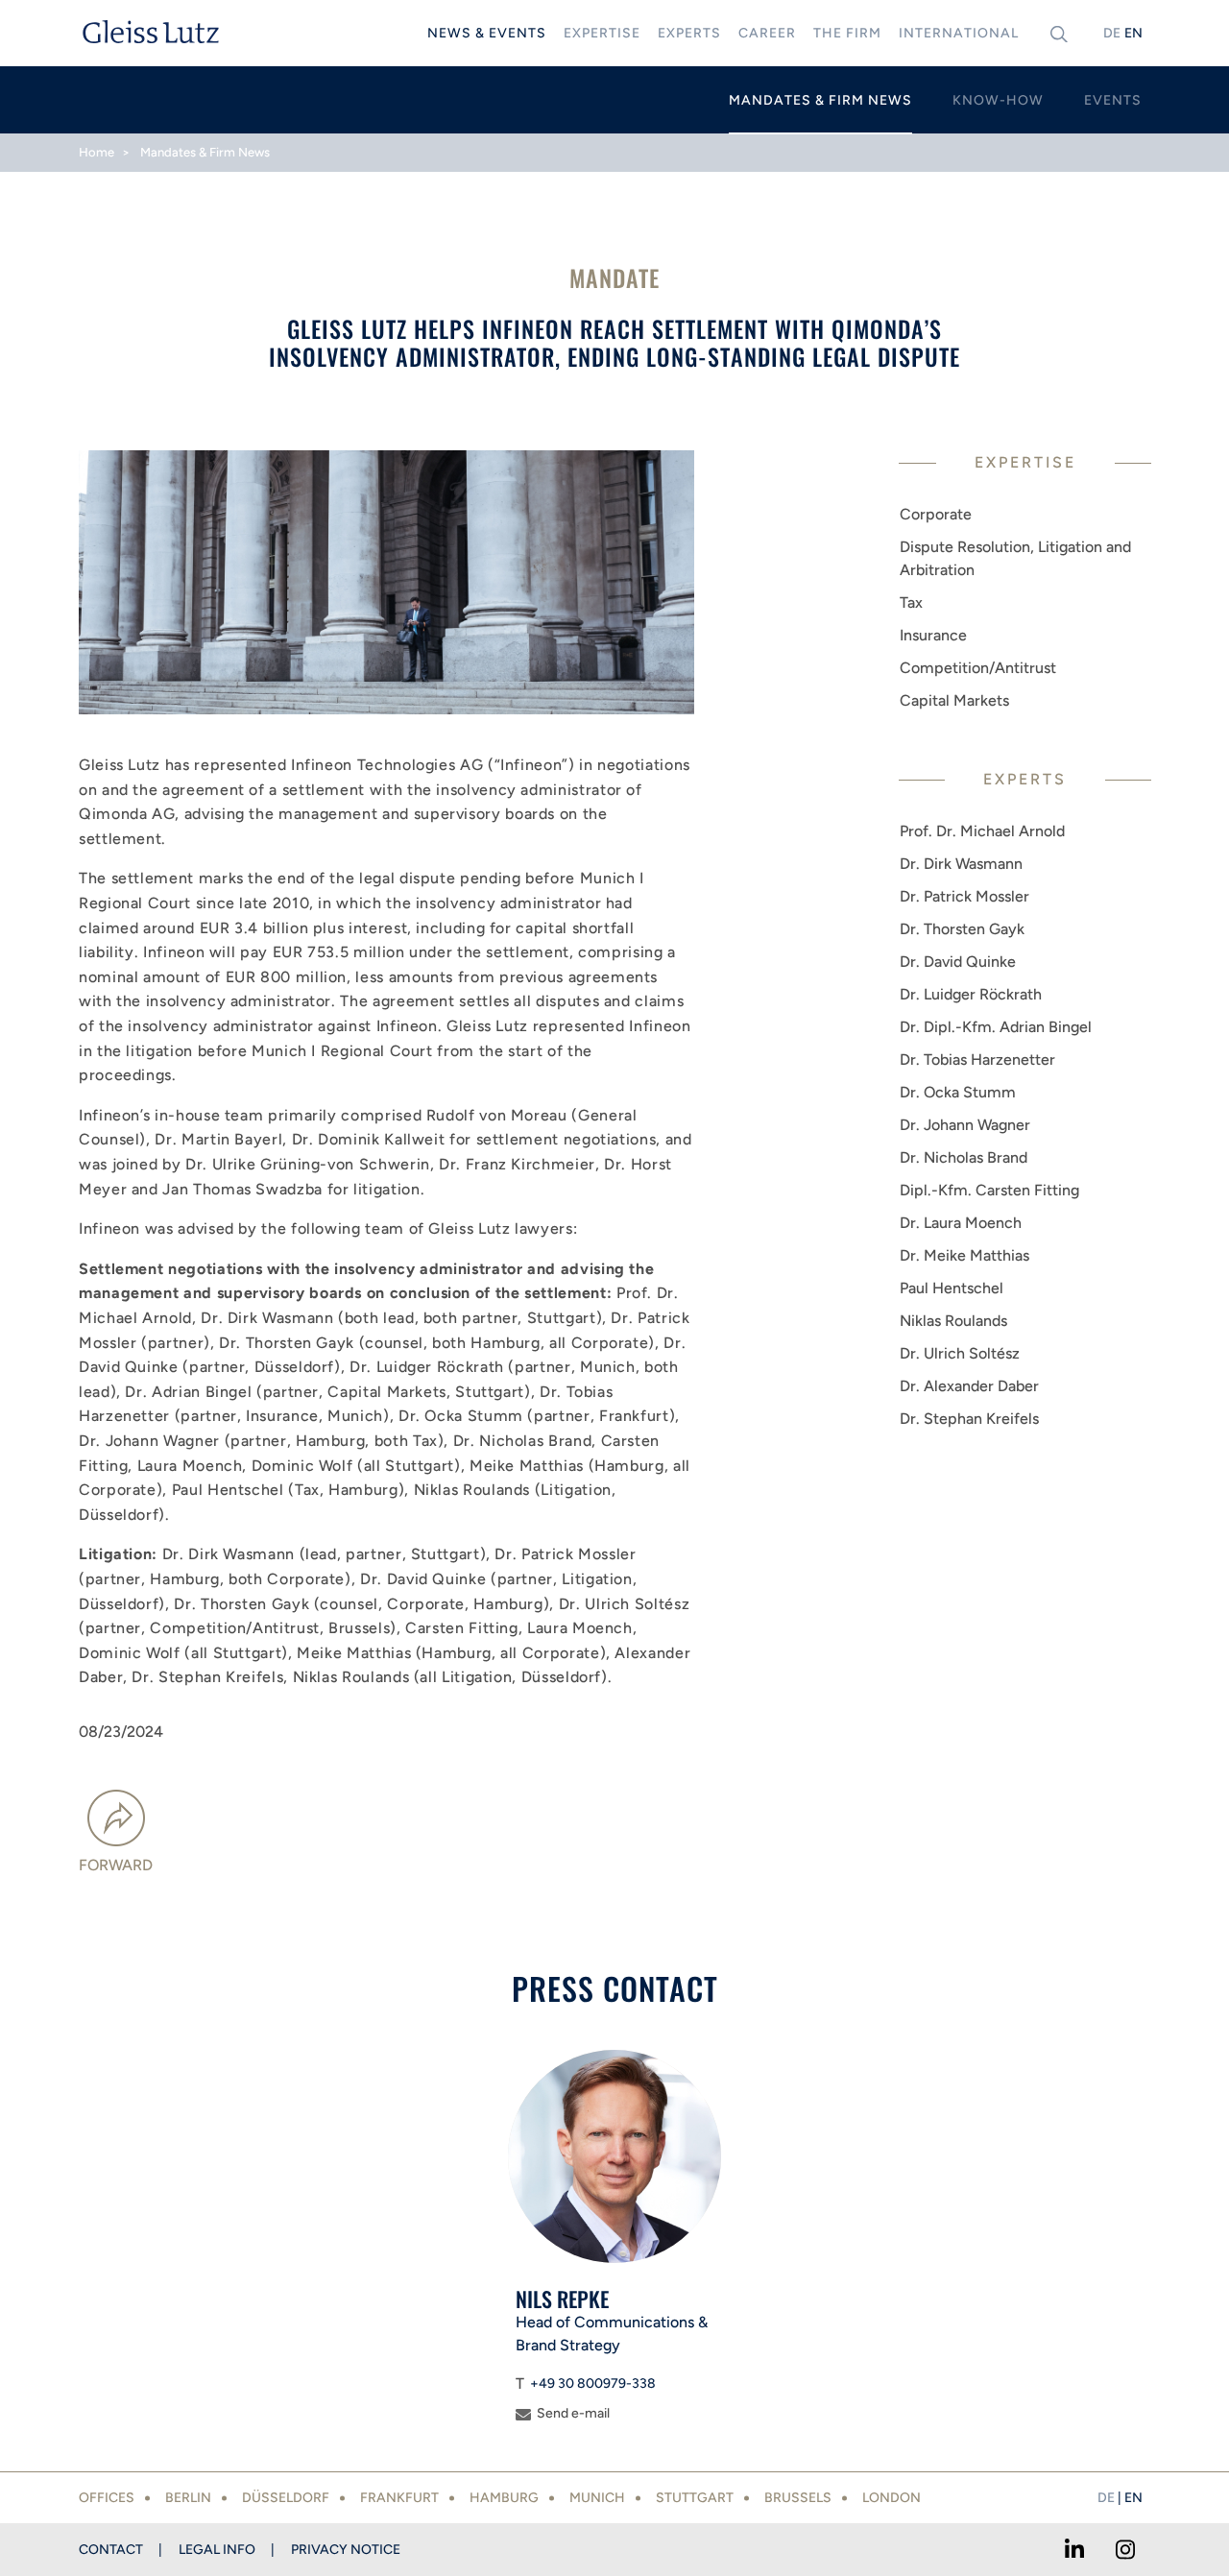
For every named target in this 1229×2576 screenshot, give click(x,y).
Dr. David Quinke (958, 962)
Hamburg (504, 2498)
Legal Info (217, 2550)
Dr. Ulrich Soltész (960, 1353)
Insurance (933, 635)
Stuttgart (695, 2498)
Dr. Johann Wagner (965, 1125)
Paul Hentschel (952, 1288)
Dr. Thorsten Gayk (962, 929)
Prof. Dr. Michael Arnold (982, 831)
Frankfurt (399, 2498)
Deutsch (1112, 33)
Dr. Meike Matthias (964, 1255)
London (892, 2498)
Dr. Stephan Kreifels (969, 1419)
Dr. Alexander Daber (969, 1386)
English (1133, 33)
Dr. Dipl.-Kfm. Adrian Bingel (996, 1027)
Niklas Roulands (953, 1321)
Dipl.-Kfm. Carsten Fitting (989, 1190)
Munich (597, 2498)
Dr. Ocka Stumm (958, 1092)
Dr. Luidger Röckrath (971, 994)
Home (96, 152)
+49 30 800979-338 (593, 2383)
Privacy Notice (346, 2550)
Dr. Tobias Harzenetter (977, 1059)
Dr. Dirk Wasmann (961, 864)
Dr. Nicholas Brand (964, 1157)
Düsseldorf (286, 2498)
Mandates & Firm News (205, 152)
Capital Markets (954, 700)
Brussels (798, 2498)
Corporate (936, 514)
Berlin (188, 2498)
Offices (107, 2498)
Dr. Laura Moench (961, 1223)
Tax (911, 602)
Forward (116, 1865)
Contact (111, 2550)
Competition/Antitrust (978, 668)
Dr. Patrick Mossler (964, 896)
